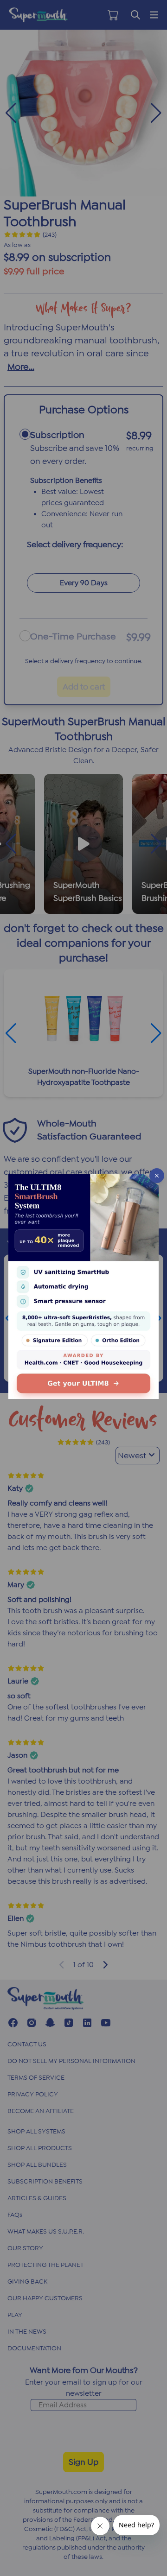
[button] (83, 1288)
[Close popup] (157, 1176)
